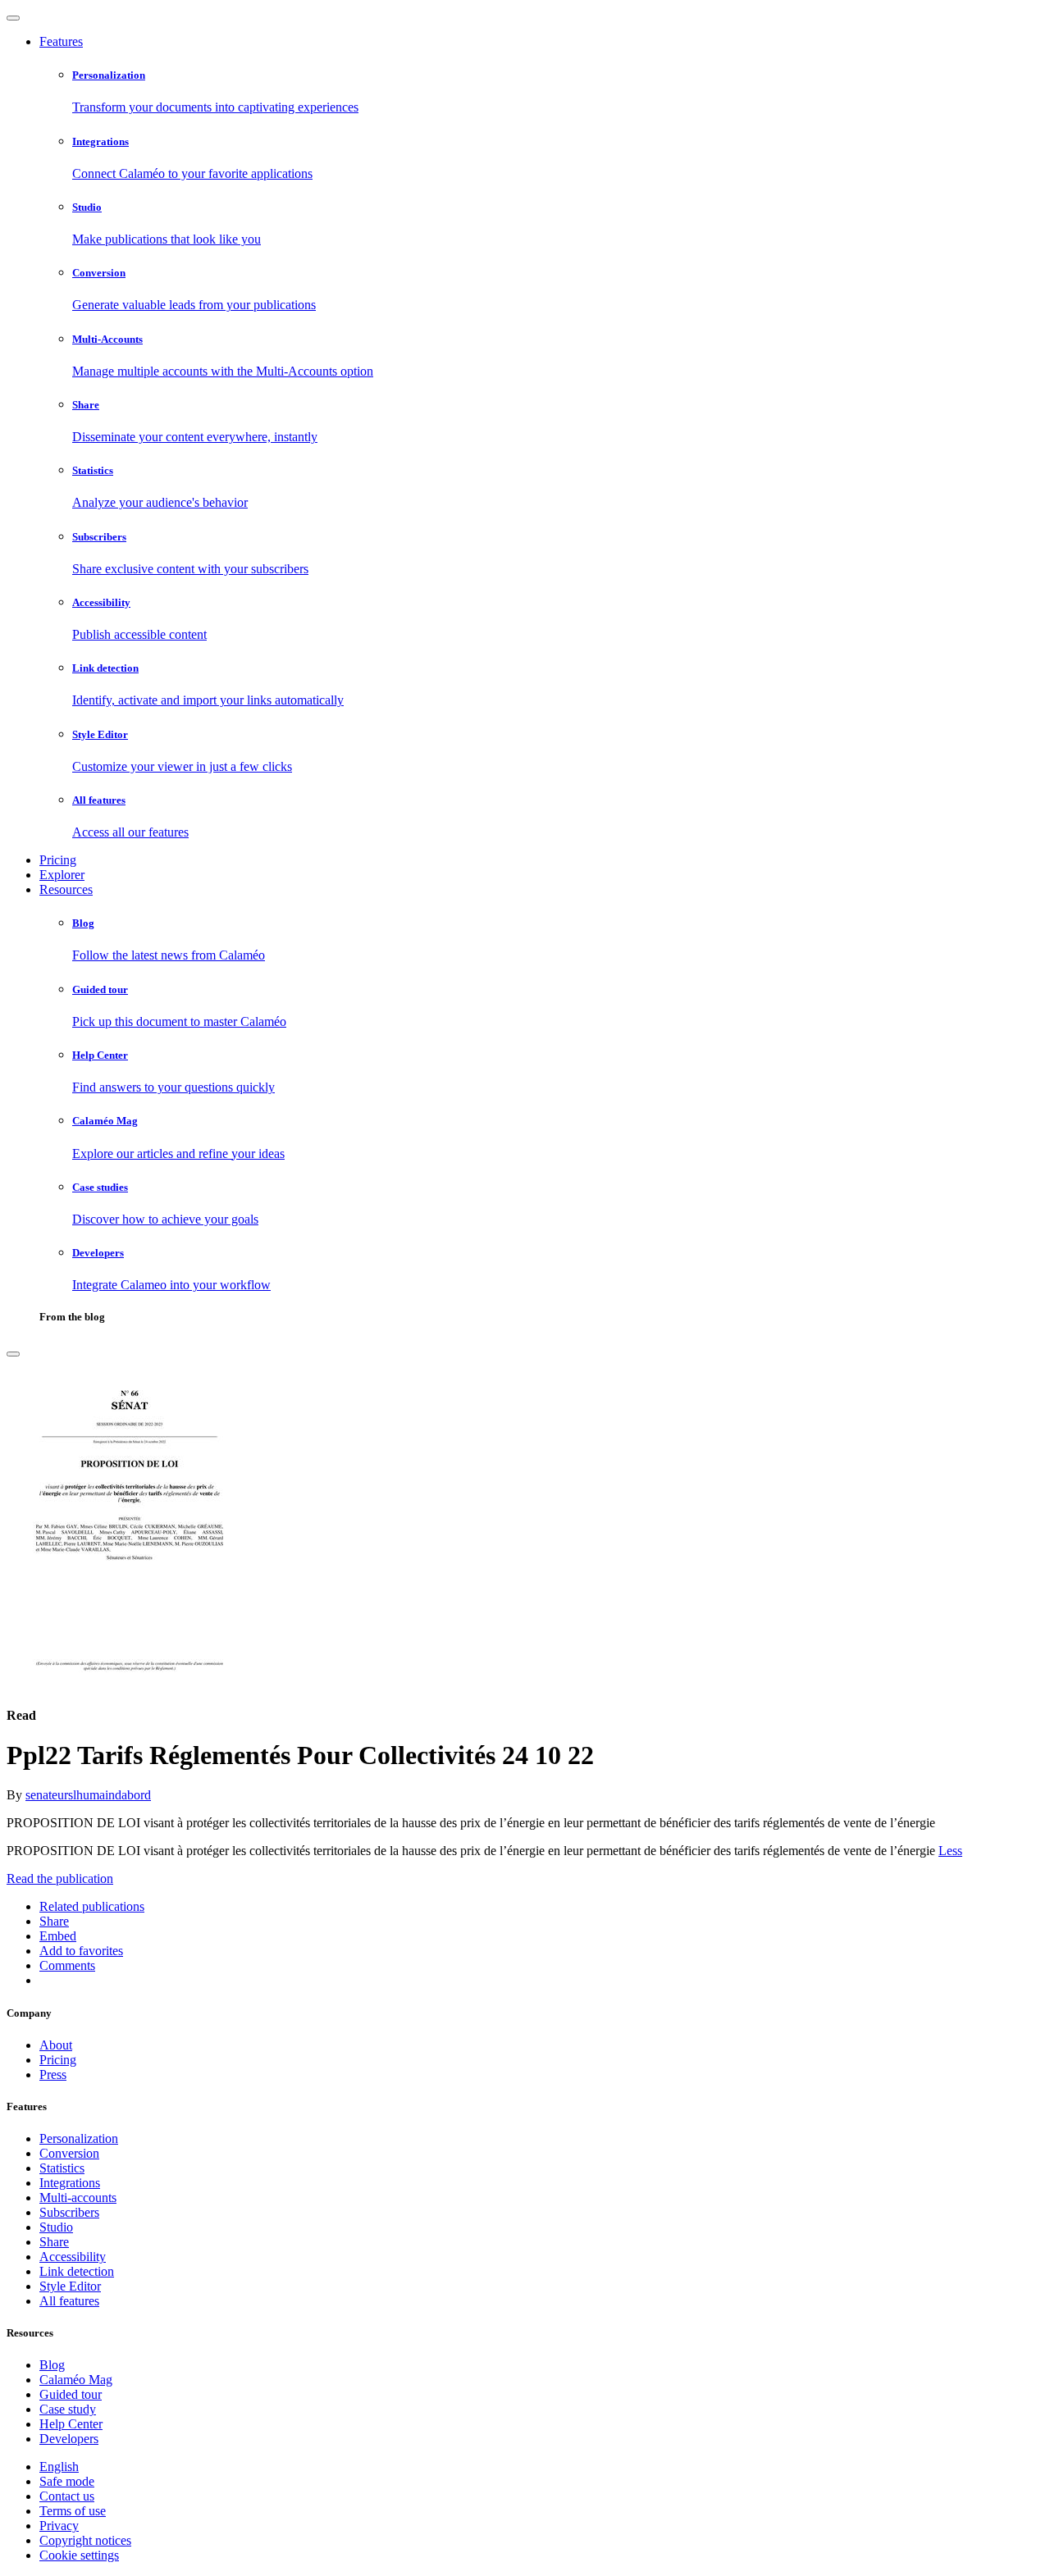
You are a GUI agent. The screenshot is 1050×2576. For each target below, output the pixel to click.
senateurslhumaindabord (88, 1795)
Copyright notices (85, 2540)
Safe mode (67, 2481)
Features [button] (61, 41)
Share (54, 2242)
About (56, 2045)
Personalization (79, 2138)
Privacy (59, 2526)
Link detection (77, 2271)
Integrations (70, 2183)
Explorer (62, 875)
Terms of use (73, 2511)
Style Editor (70, 2286)
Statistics (62, 2168)
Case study (68, 2409)
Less (950, 1851)
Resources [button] (66, 889)
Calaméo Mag (76, 2380)
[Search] (13, 1354)
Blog (52, 2365)
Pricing (58, 860)
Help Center (71, 2424)
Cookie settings (79, 2555)
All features (69, 2301)
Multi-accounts (78, 2198)
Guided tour (71, 2394)
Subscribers (69, 2212)
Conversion (69, 2153)
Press (53, 2074)
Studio (56, 2227)
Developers (69, 2439)
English (59, 2467)
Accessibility (73, 2257)
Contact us (67, 2496)
